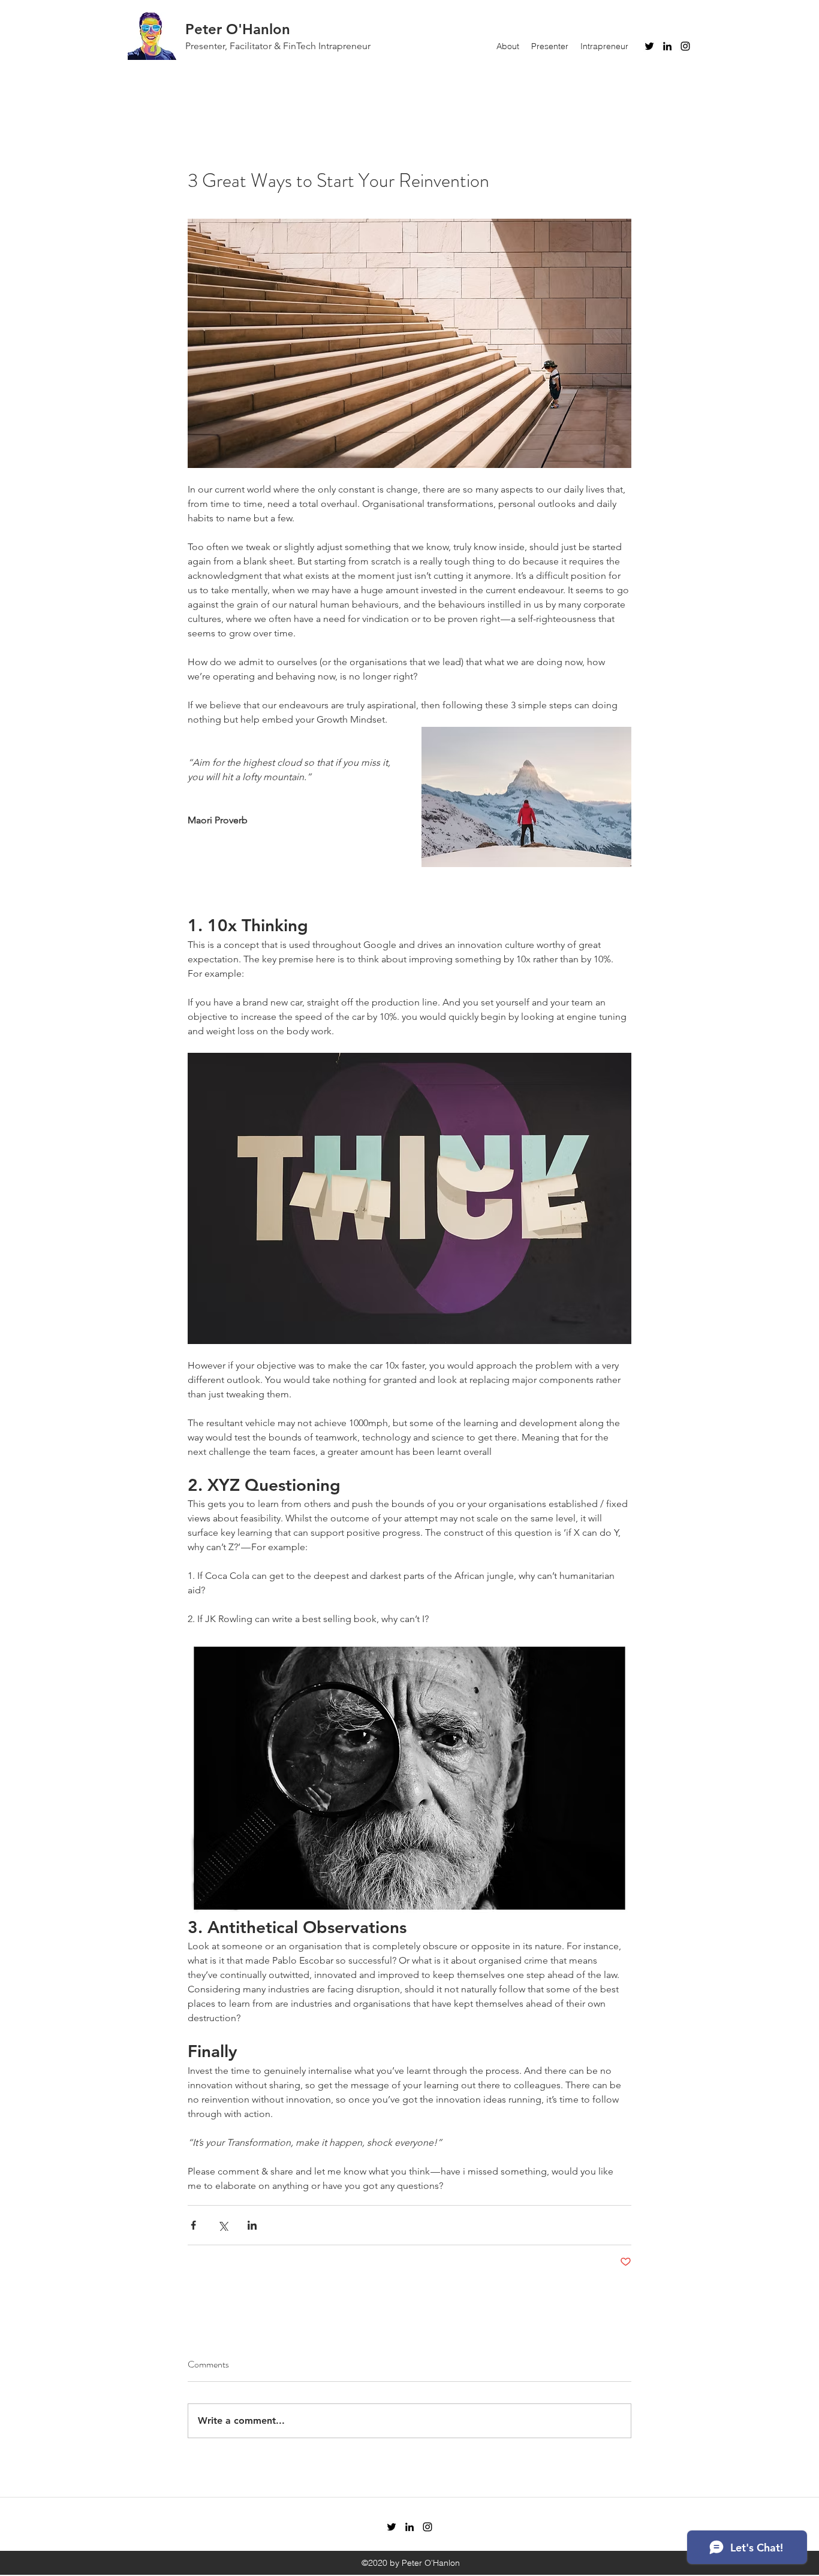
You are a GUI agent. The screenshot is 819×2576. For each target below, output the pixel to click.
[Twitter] (649, 46)
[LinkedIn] (667, 46)
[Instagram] (685, 46)
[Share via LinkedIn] (252, 2225)
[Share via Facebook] (193, 2225)
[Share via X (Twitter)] (223, 2225)
